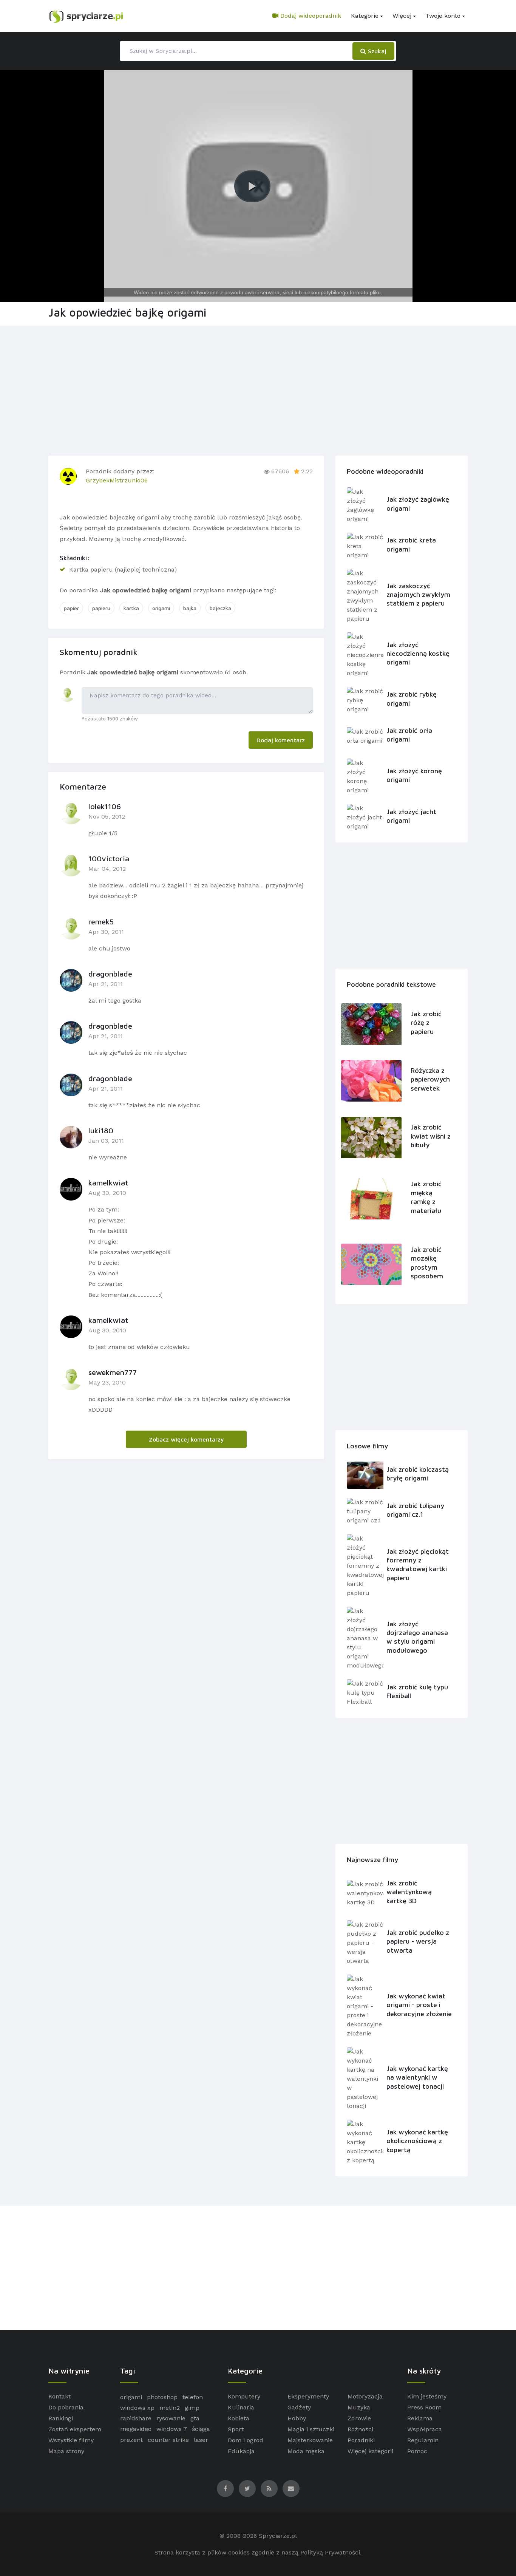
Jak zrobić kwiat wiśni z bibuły (431, 1136)
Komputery (244, 2396)
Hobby (297, 2418)
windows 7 (172, 2429)
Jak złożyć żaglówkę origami (418, 504)
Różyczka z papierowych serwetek (430, 1079)
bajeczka (220, 608)
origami (161, 608)
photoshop (162, 2397)
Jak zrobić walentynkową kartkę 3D (409, 1892)
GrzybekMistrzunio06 (117, 480)
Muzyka (359, 2407)
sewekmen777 (113, 1372)
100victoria (109, 858)
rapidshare (136, 2418)
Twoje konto (443, 16)
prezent (131, 2440)
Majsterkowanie (310, 2440)
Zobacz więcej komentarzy (186, 1439)
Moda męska (306, 2451)
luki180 (101, 1130)
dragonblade (110, 974)
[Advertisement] (258, 389)
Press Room (424, 2407)
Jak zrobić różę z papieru (426, 1023)
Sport (236, 2429)
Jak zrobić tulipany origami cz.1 (415, 1510)
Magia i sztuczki (311, 2429)
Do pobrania (66, 2407)
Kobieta (239, 2418)
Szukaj (376, 51)
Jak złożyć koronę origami (414, 775)
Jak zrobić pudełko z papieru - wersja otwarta (418, 1941)
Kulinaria (241, 2407)
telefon (193, 2397)
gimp (192, 2408)
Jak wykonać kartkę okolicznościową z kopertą (417, 2141)
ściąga (201, 2429)
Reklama (420, 2418)
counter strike (168, 2440)
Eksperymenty (308, 2396)
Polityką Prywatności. (331, 2552)
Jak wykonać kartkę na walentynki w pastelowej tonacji (417, 2077)
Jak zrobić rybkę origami (412, 698)
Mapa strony (66, 2451)
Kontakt (59, 2396)
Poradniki (361, 2440)
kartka (131, 608)
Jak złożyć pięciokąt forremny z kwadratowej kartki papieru (418, 1565)
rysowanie (171, 2418)
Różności (360, 2429)
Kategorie (365, 16)
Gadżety (299, 2407)
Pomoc (417, 2451)
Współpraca (425, 2429)
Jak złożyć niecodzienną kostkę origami (418, 654)
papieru (101, 608)
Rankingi (61, 2418)
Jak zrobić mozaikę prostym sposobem (427, 1263)
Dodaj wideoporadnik (310, 16)
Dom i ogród (246, 2440)
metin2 (170, 2408)
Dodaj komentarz (281, 740)
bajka (190, 608)
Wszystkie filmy (71, 2440)
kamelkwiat (108, 1183)
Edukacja (241, 2451)
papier (71, 608)
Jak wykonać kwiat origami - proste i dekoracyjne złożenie (419, 2005)
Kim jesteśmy (427, 2396)
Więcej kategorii (370, 2451)
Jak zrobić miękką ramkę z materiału (426, 1197)
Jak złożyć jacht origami (411, 816)
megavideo (136, 2429)
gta (195, 2418)
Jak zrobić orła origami (409, 735)
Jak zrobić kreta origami (411, 544)
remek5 (101, 922)
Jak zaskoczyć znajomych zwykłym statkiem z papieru (418, 595)
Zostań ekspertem (75, 2429)
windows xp (137, 2408)
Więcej (402, 16)
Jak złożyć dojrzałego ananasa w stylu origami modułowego (417, 1637)
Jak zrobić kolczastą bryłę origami (418, 1474)
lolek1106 (105, 806)
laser (201, 2440)
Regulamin (423, 2440)
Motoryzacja (365, 2396)
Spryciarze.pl (278, 2536)
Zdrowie (359, 2418)
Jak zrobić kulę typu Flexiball (417, 1691)
